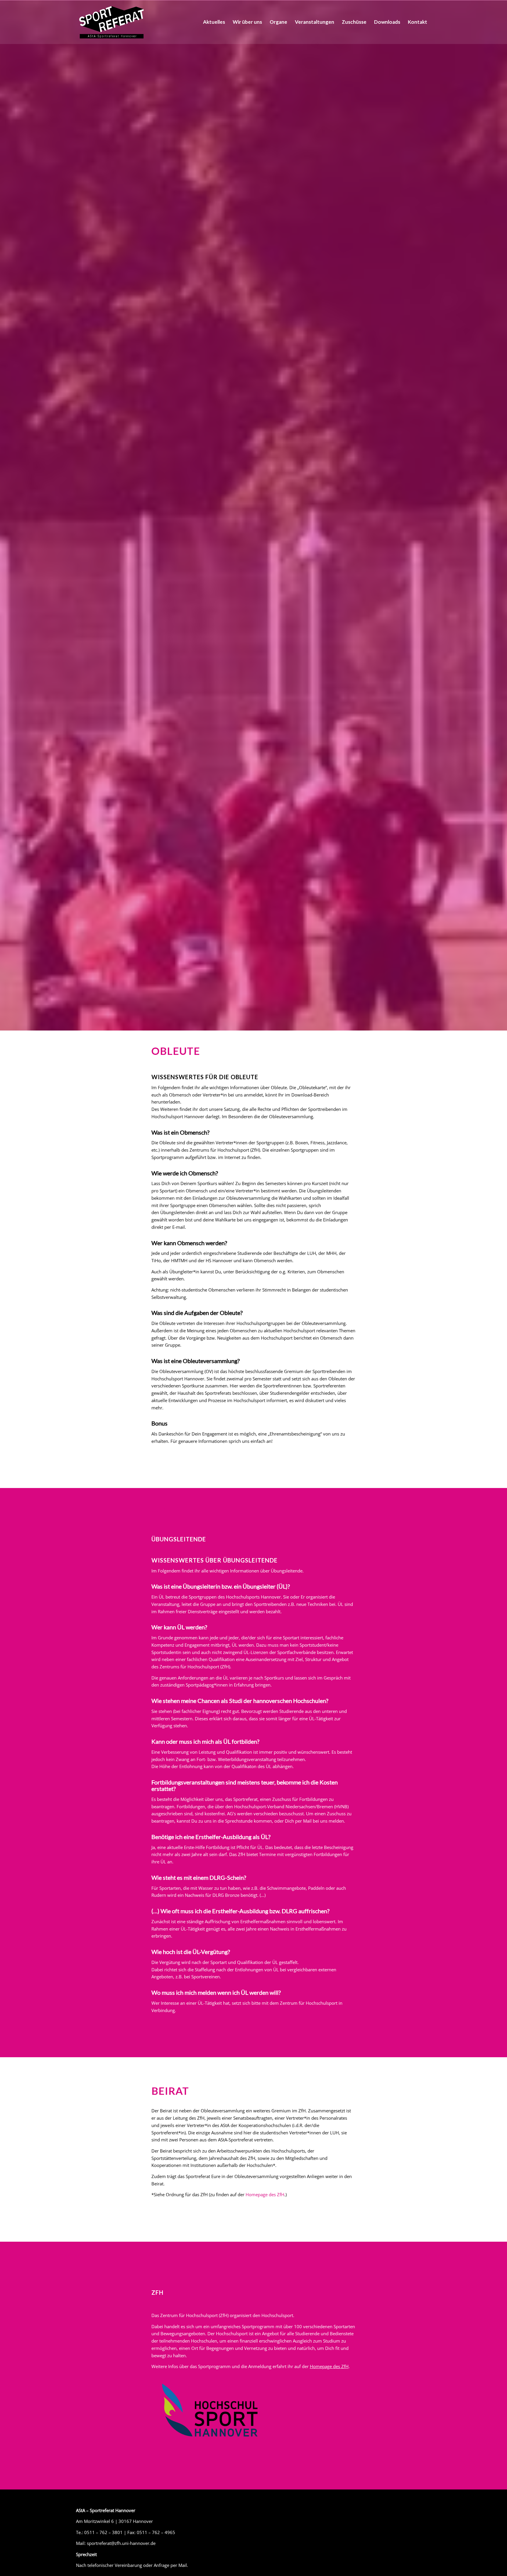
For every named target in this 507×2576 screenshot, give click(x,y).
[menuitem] (214, 22)
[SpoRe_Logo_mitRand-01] (111, 22)
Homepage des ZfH (265, 2194)
